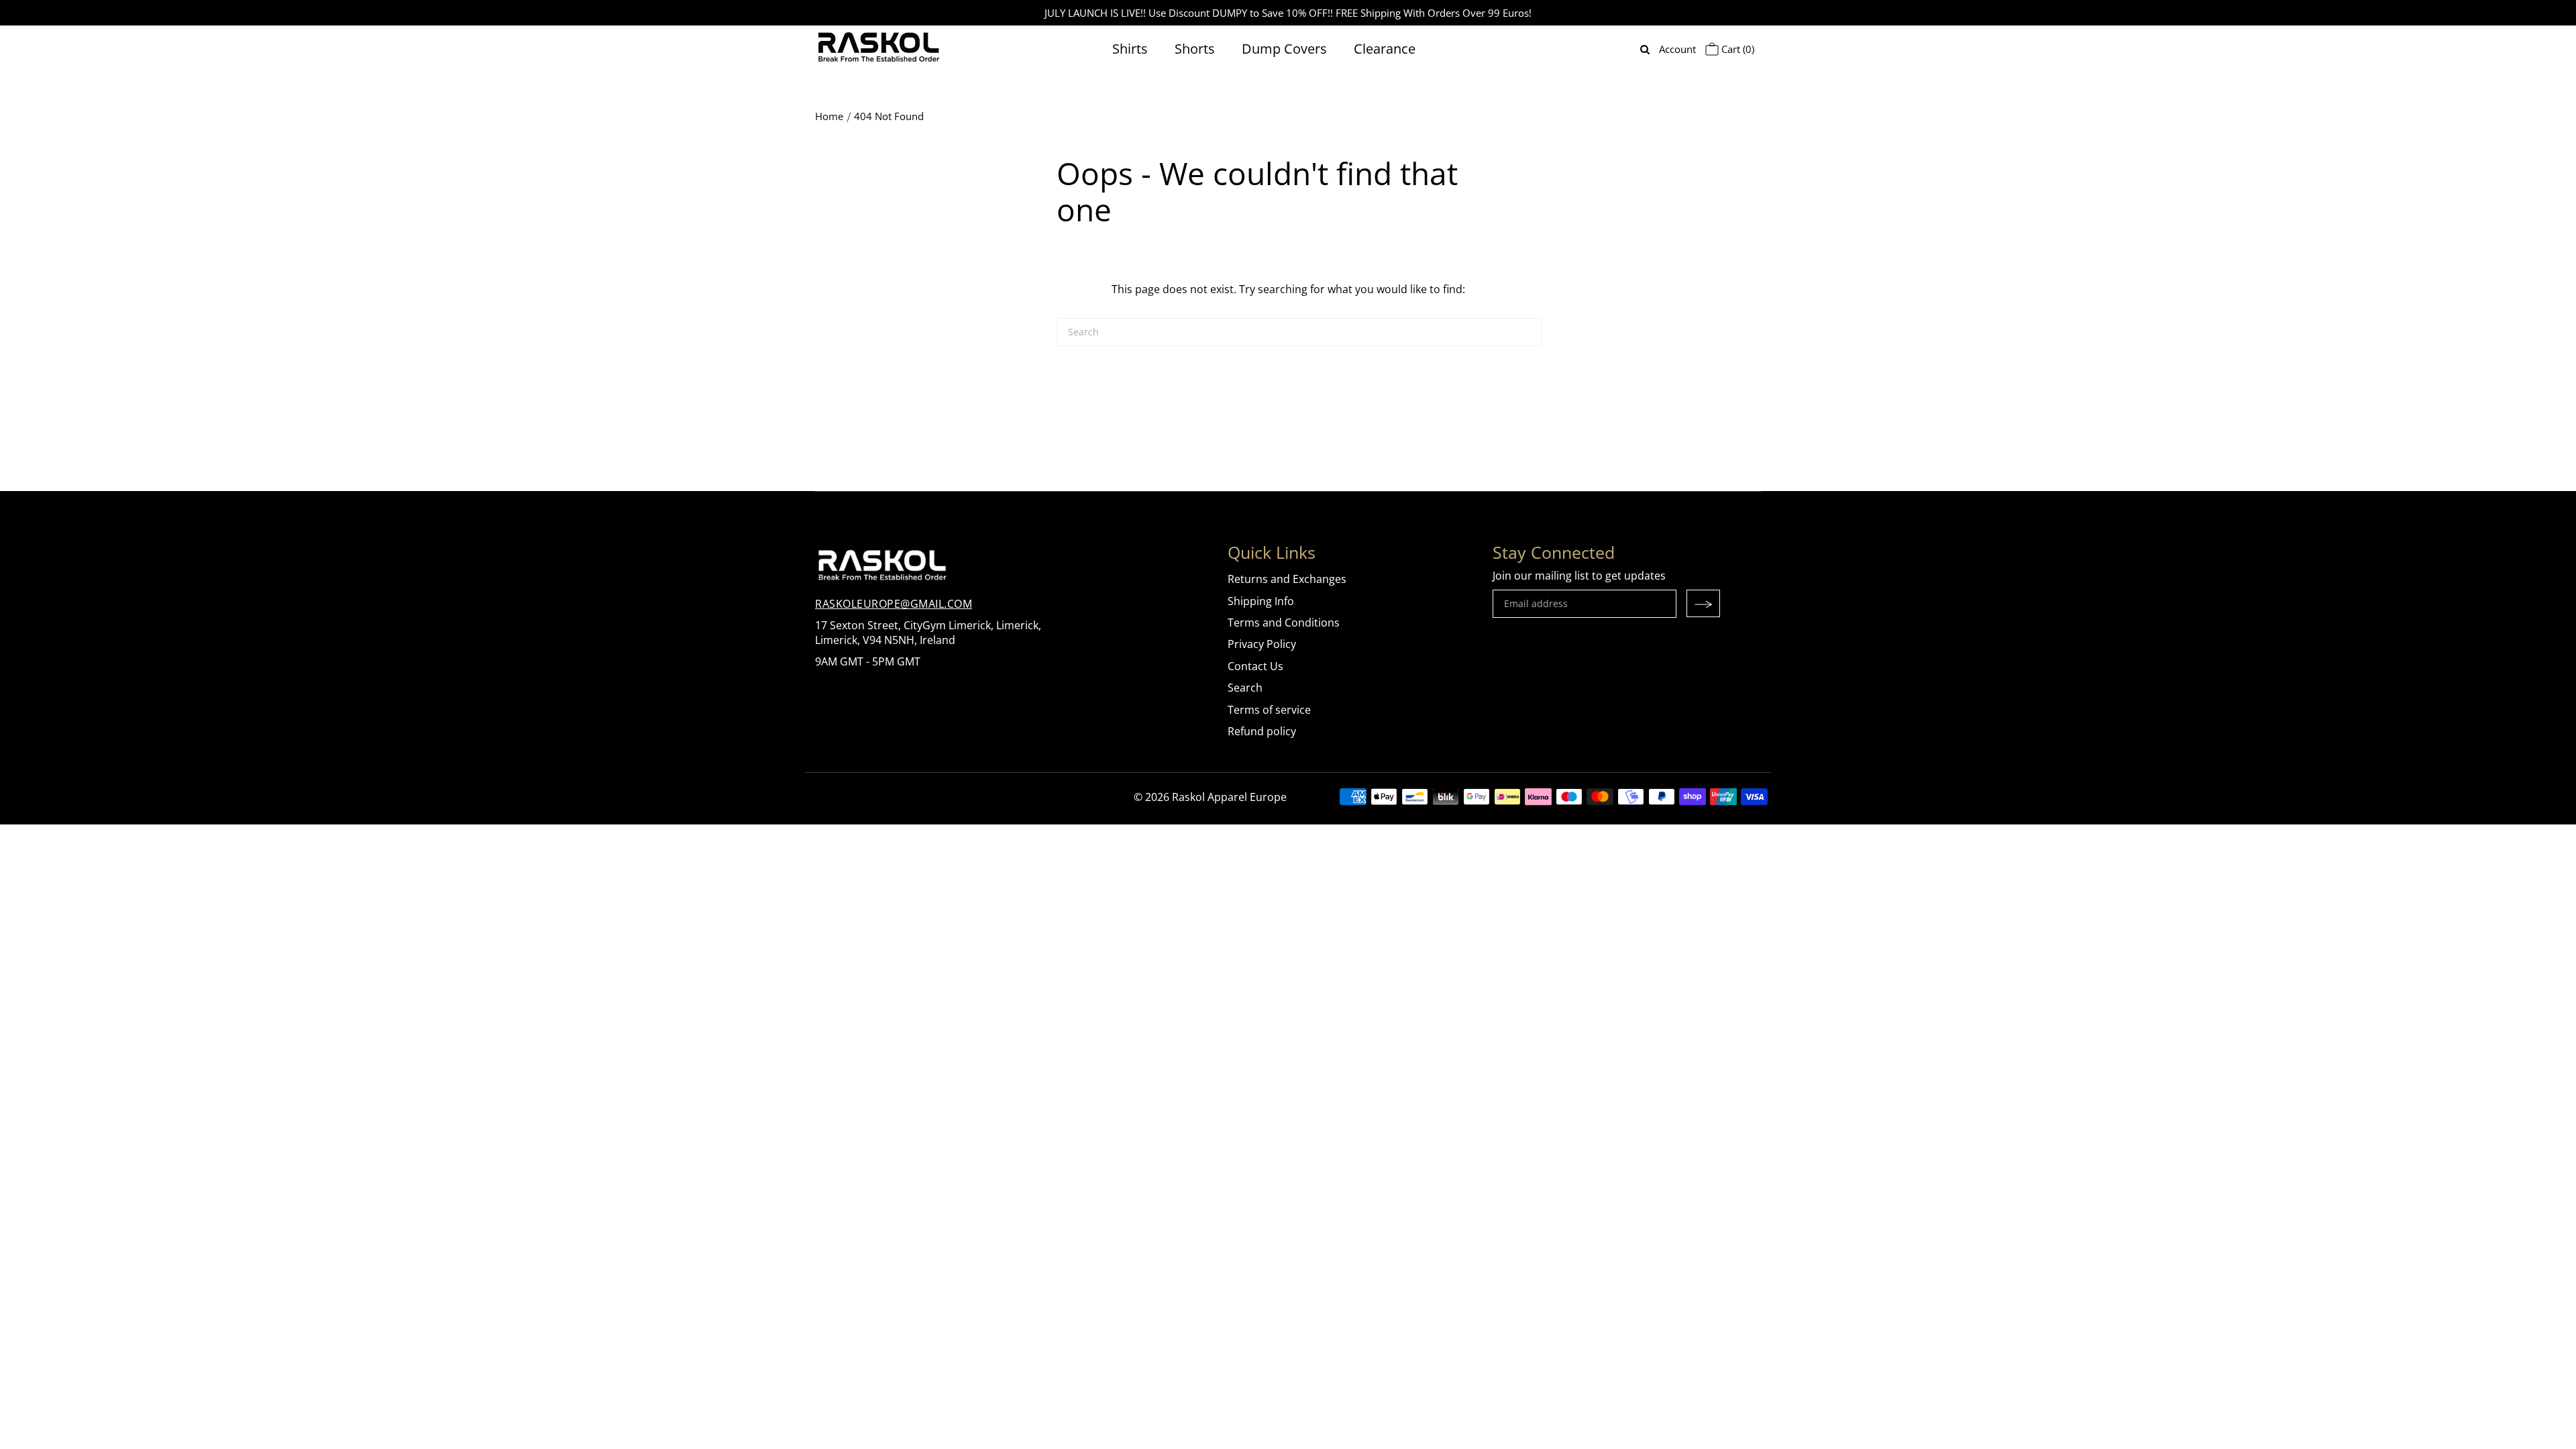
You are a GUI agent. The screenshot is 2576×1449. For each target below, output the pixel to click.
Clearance (1385, 49)
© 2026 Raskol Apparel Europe (1210, 797)
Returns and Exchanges (1287, 579)
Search (1245, 688)
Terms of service (1269, 710)
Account (1677, 49)
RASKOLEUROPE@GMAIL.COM (894, 604)
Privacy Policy (1262, 644)
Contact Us (1255, 666)
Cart (1736, 49)
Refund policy (1262, 731)
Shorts (1195, 49)
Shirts (1130, 49)
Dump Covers (1284, 49)
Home (829, 116)
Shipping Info (1261, 601)
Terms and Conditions (1284, 623)
